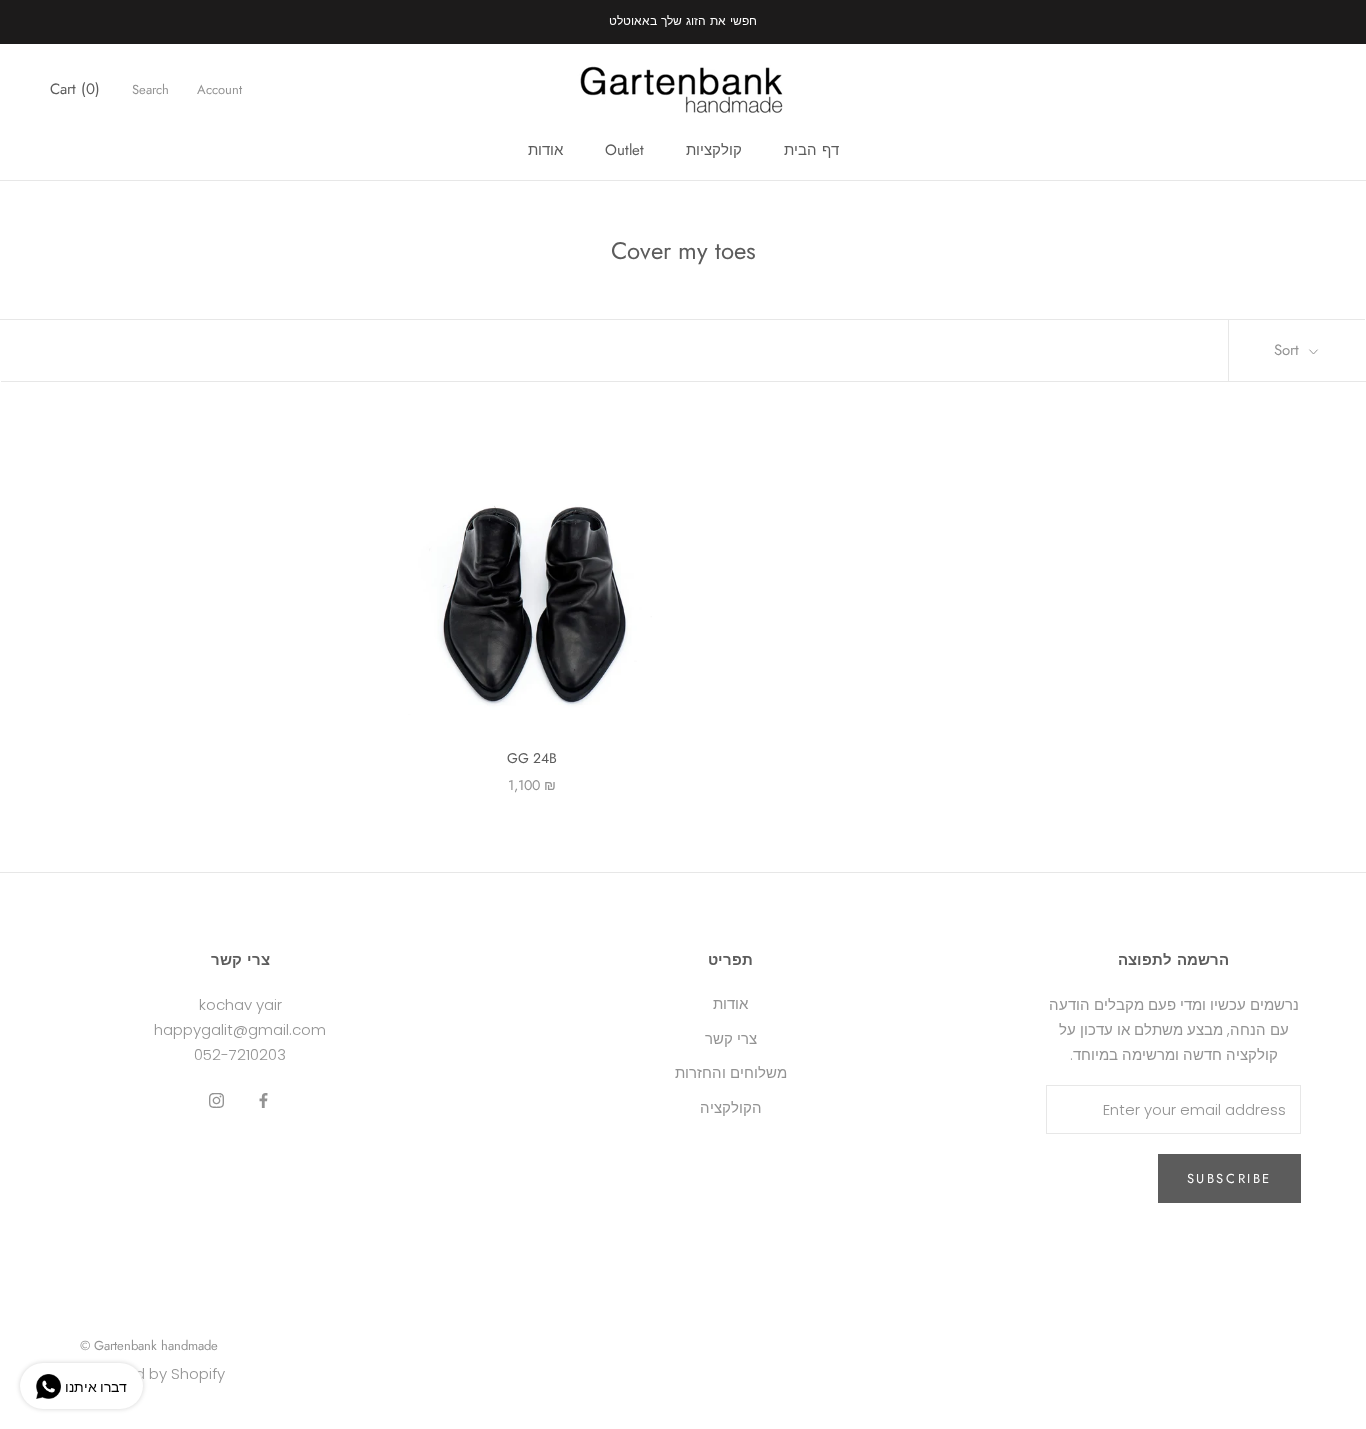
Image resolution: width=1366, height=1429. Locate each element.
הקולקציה (731, 1107)
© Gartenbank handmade (149, 1345)
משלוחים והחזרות (731, 1072)
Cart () (75, 89)
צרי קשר (731, 1038)
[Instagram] (216, 1099)
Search (150, 89)
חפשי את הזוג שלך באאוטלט (683, 21)
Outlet (624, 150)
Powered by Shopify (152, 1373)
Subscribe (1229, 1178)
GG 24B (532, 758)
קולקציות (714, 150)
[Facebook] (263, 1099)
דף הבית (811, 150)
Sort (1289, 350)
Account (219, 89)
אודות (545, 150)
